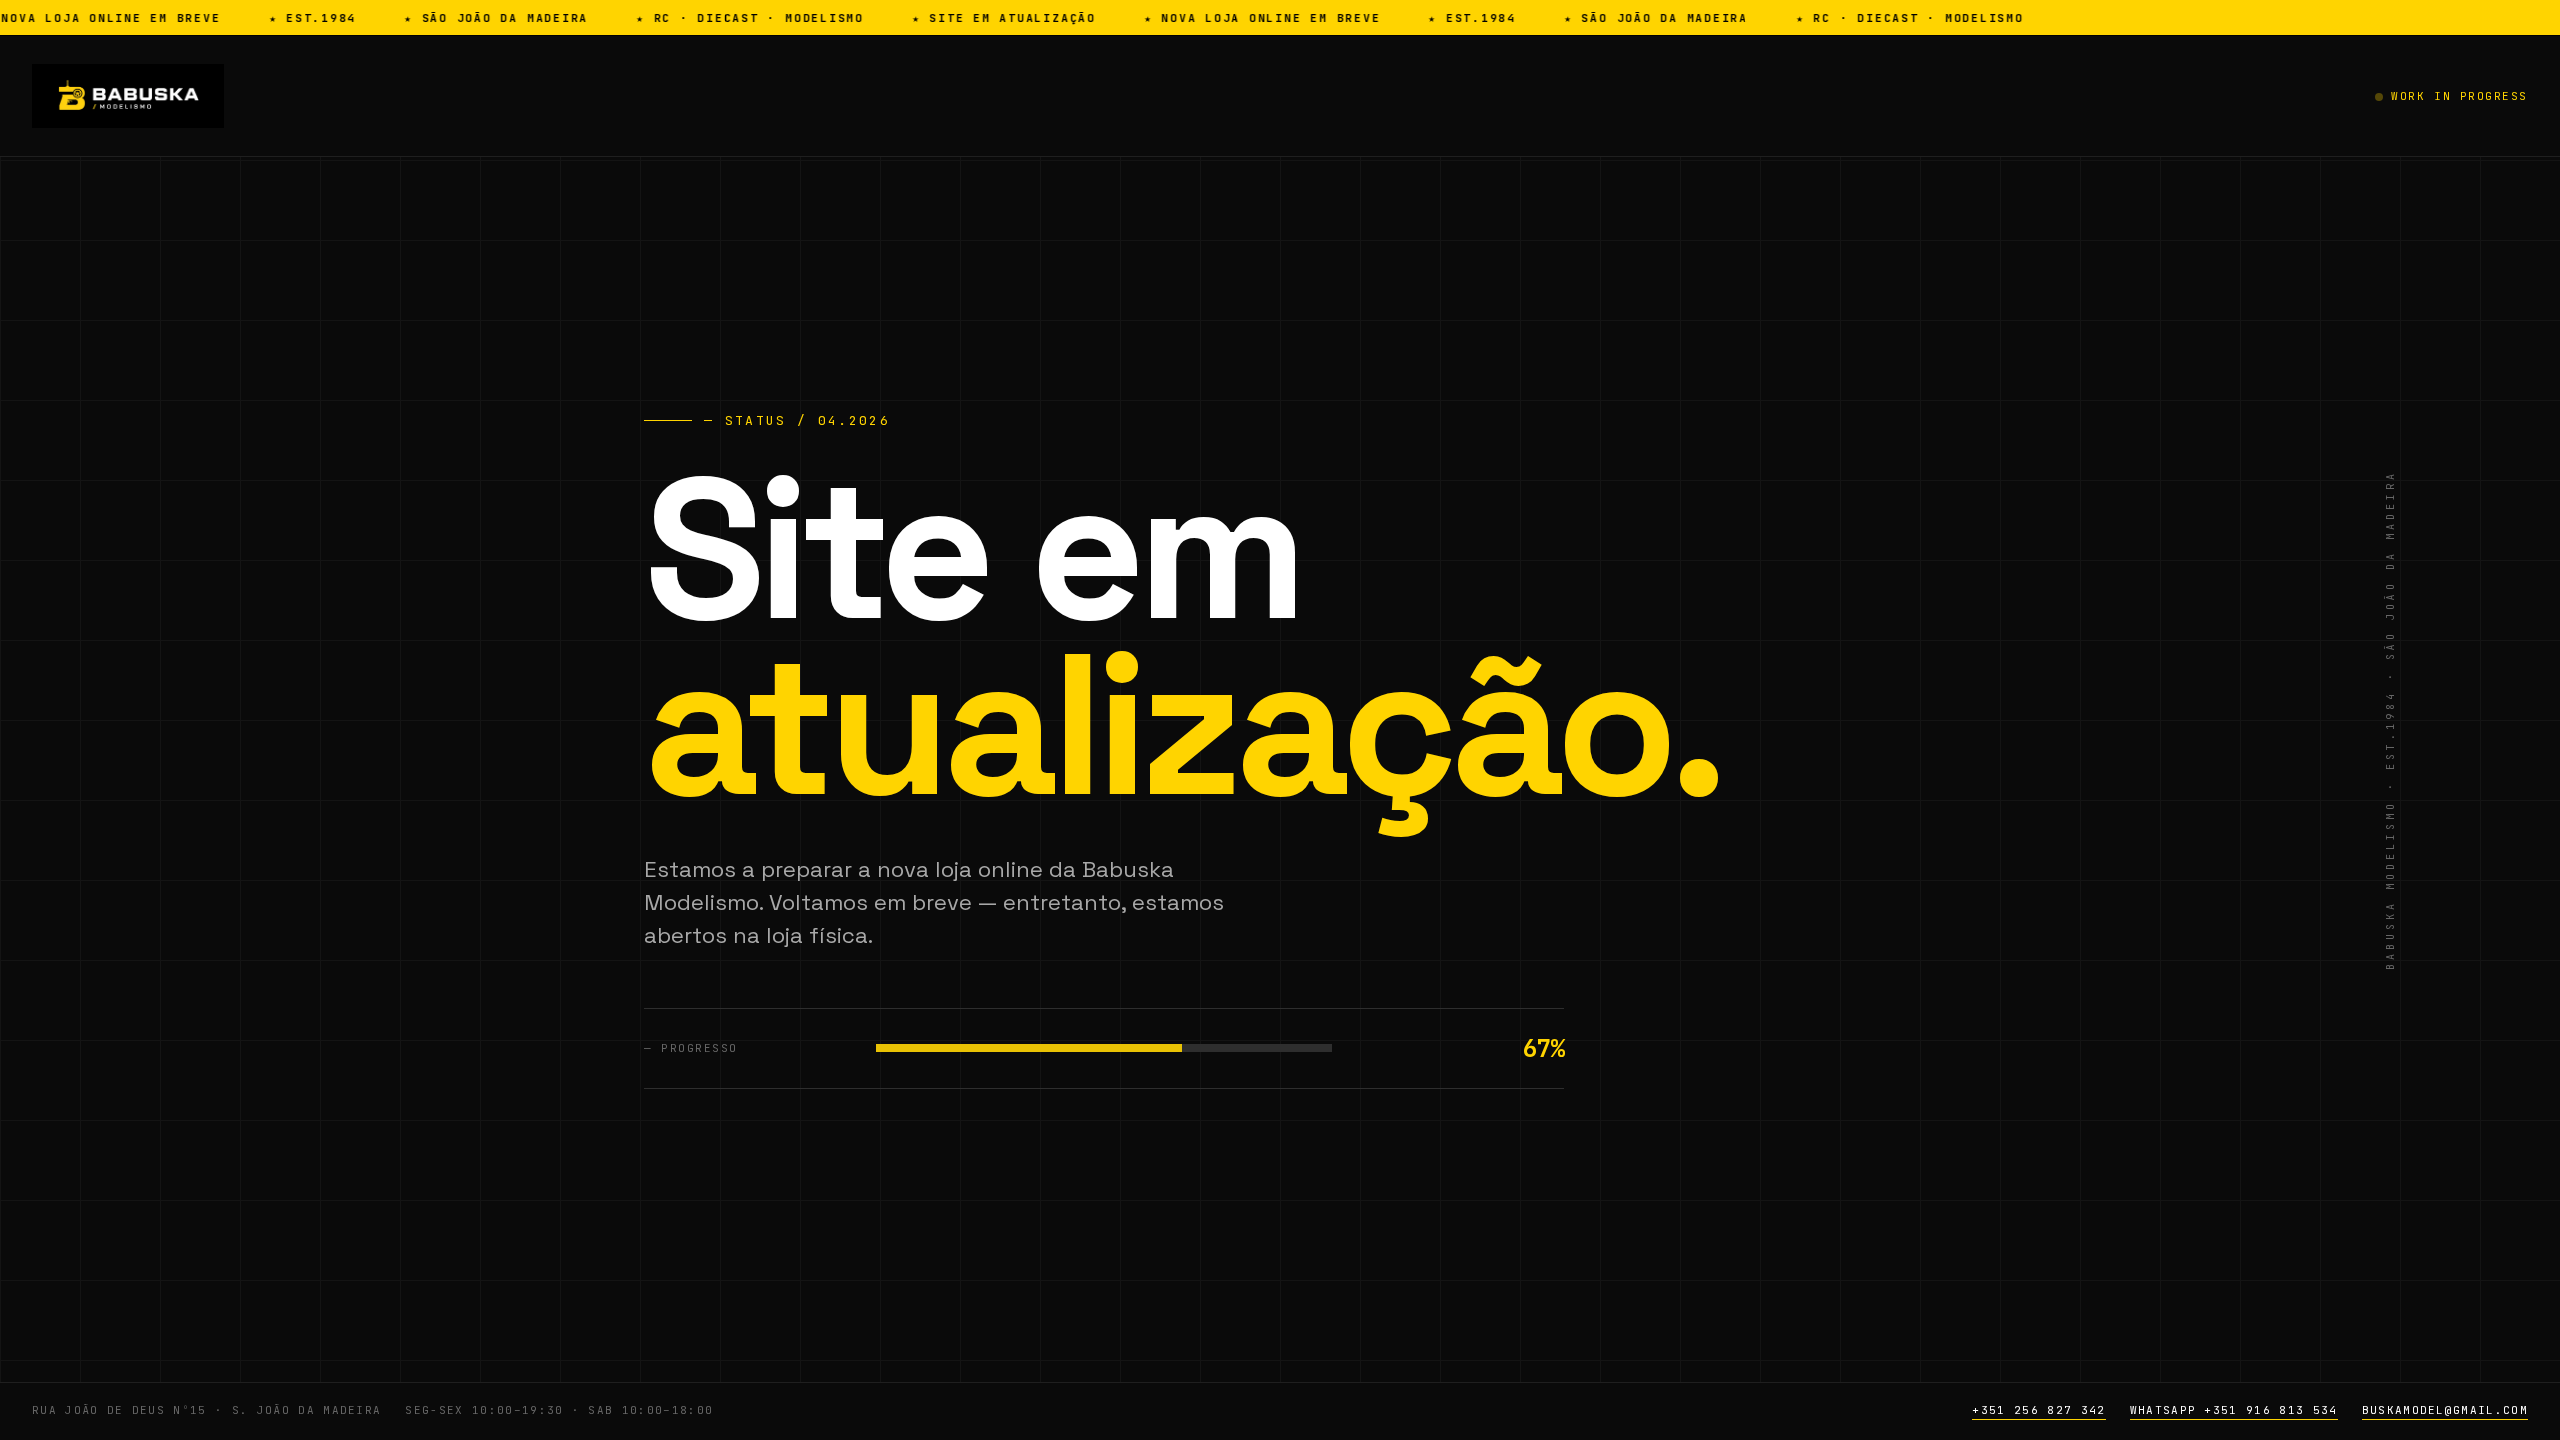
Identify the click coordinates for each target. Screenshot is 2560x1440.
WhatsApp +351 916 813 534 (2234, 1410)
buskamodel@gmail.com (2445, 1410)
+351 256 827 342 (2038, 1410)
